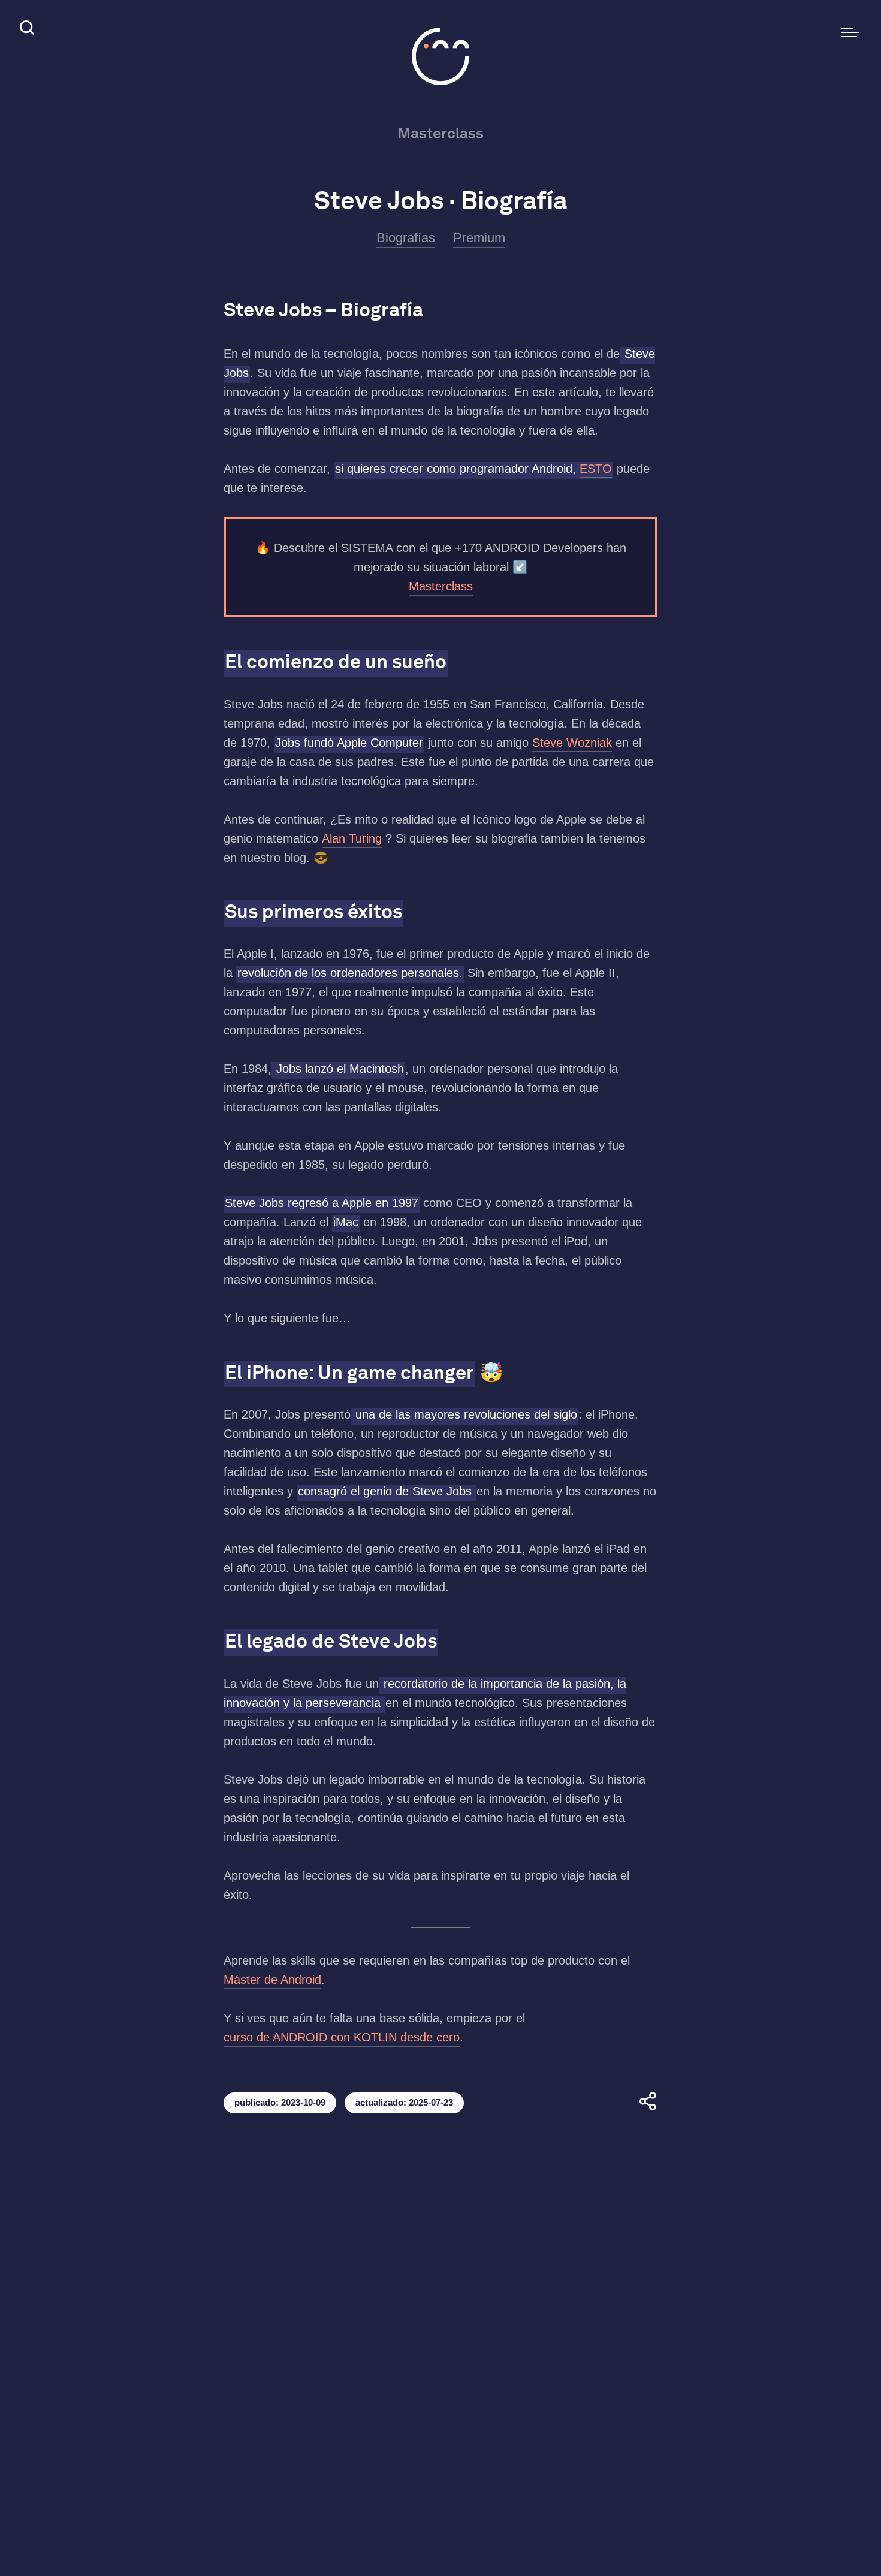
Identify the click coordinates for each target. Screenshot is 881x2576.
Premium (479, 238)
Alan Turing (352, 838)
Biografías (406, 238)
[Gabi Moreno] (441, 56)
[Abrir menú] (850, 32)
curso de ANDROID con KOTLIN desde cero (342, 2037)
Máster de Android (272, 1980)
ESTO (596, 469)
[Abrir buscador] (26, 30)
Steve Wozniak (572, 743)
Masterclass (441, 133)
